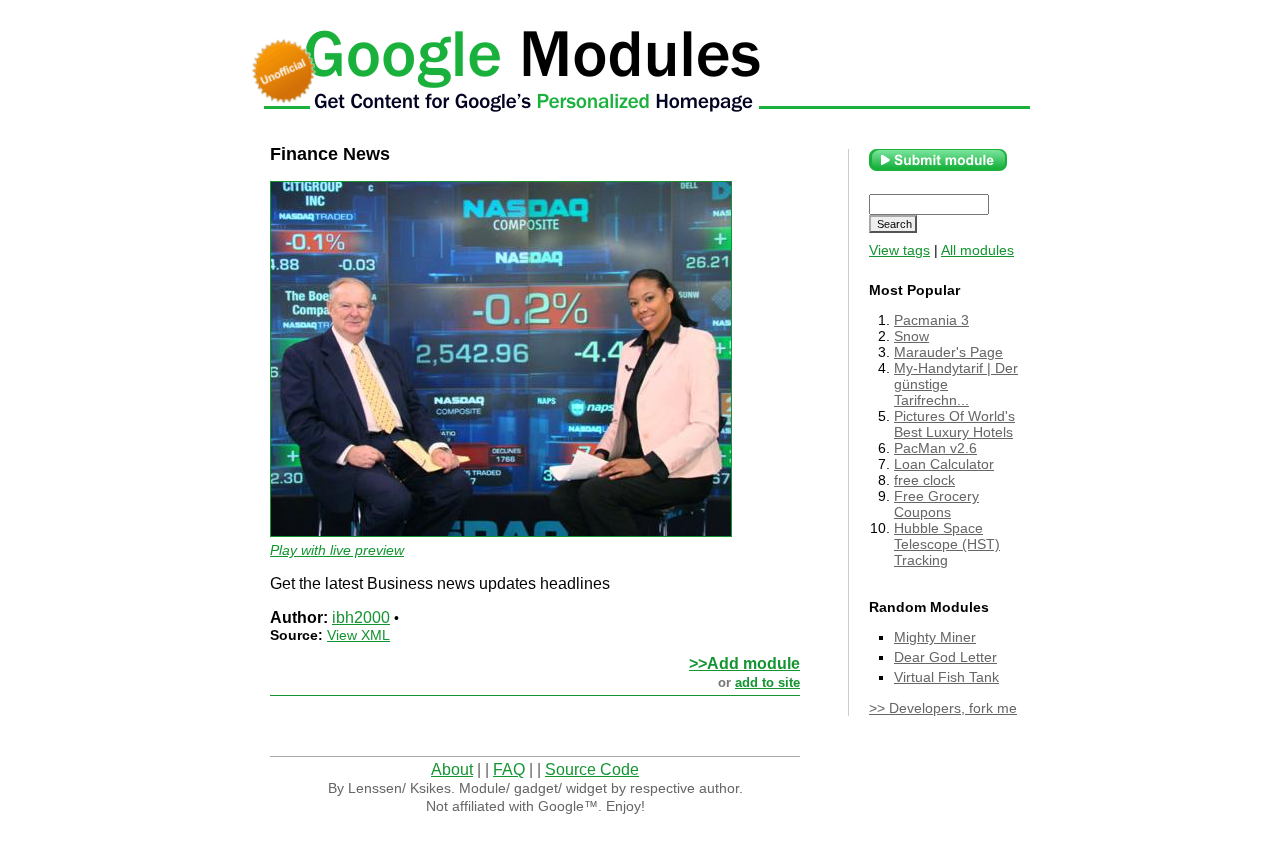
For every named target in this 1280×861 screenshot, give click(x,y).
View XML (358, 635)
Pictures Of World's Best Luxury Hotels (954, 424)
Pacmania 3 (931, 320)
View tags (899, 250)
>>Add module (744, 663)
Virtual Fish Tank (946, 677)
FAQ (509, 769)
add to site (767, 682)
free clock (924, 480)
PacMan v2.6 (935, 448)
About (452, 769)
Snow (911, 336)
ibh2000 (361, 617)
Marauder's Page (948, 352)
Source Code (592, 769)
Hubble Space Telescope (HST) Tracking (947, 544)
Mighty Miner (935, 637)
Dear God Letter (945, 657)
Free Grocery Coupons (936, 504)
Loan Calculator (944, 464)
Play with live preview (337, 550)
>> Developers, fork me (943, 708)
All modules (977, 250)
